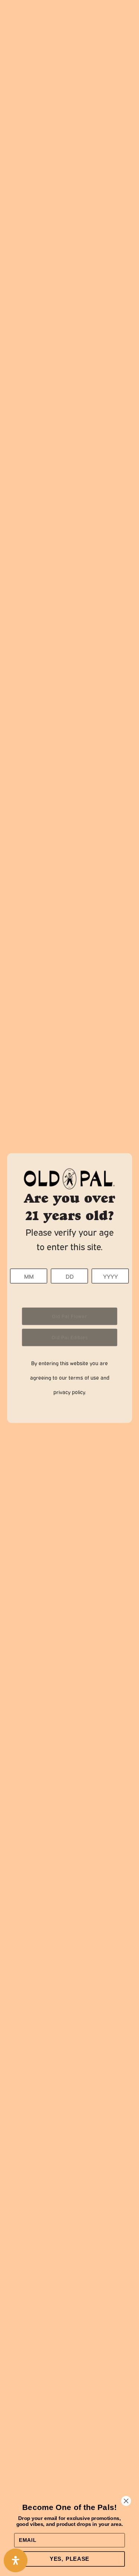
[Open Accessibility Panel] (16, 2560)
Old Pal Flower (69, 1316)
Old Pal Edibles (70, 1337)
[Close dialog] (126, 2501)
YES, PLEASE (69, 2559)
